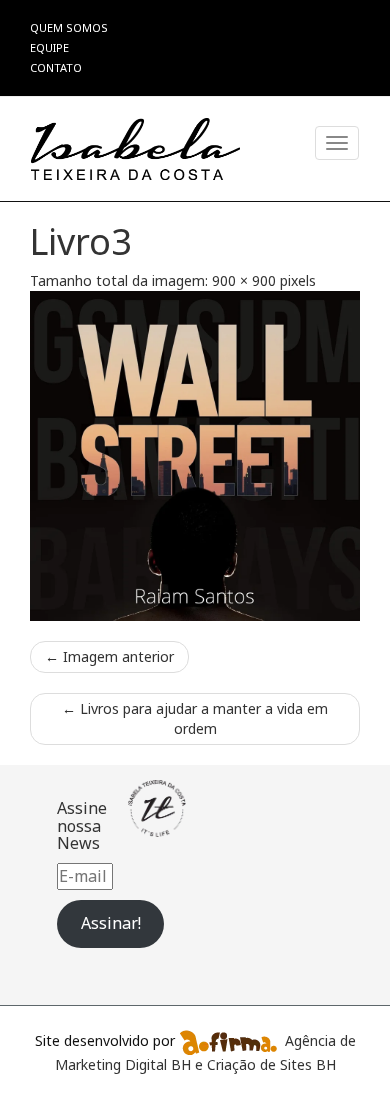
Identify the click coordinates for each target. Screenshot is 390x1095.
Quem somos (69, 27)
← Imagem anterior (109, 656)
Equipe (49, 47)
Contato (56, 67)
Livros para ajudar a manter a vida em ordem (195, 718)
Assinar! (111, 923)
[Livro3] (195, 456)
